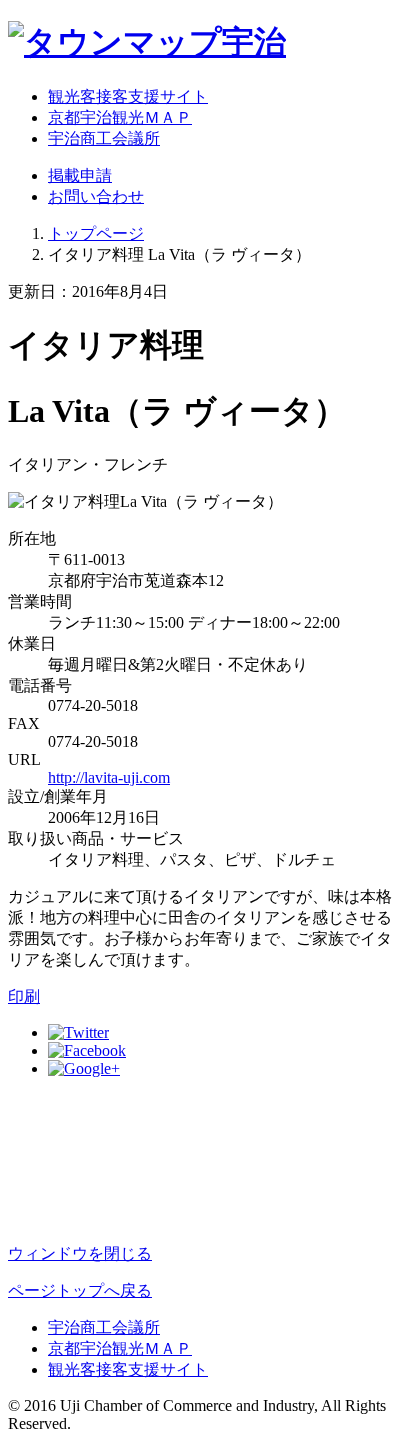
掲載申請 (80, 175)
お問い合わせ (96, 196)
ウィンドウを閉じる (80, 1253)
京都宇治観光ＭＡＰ (120, 117)
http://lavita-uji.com (109, 777)
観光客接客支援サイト (128, 96)
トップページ (96, 233)
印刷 (24, 996)
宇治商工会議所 (104, 138)
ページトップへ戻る (80, 1290)
